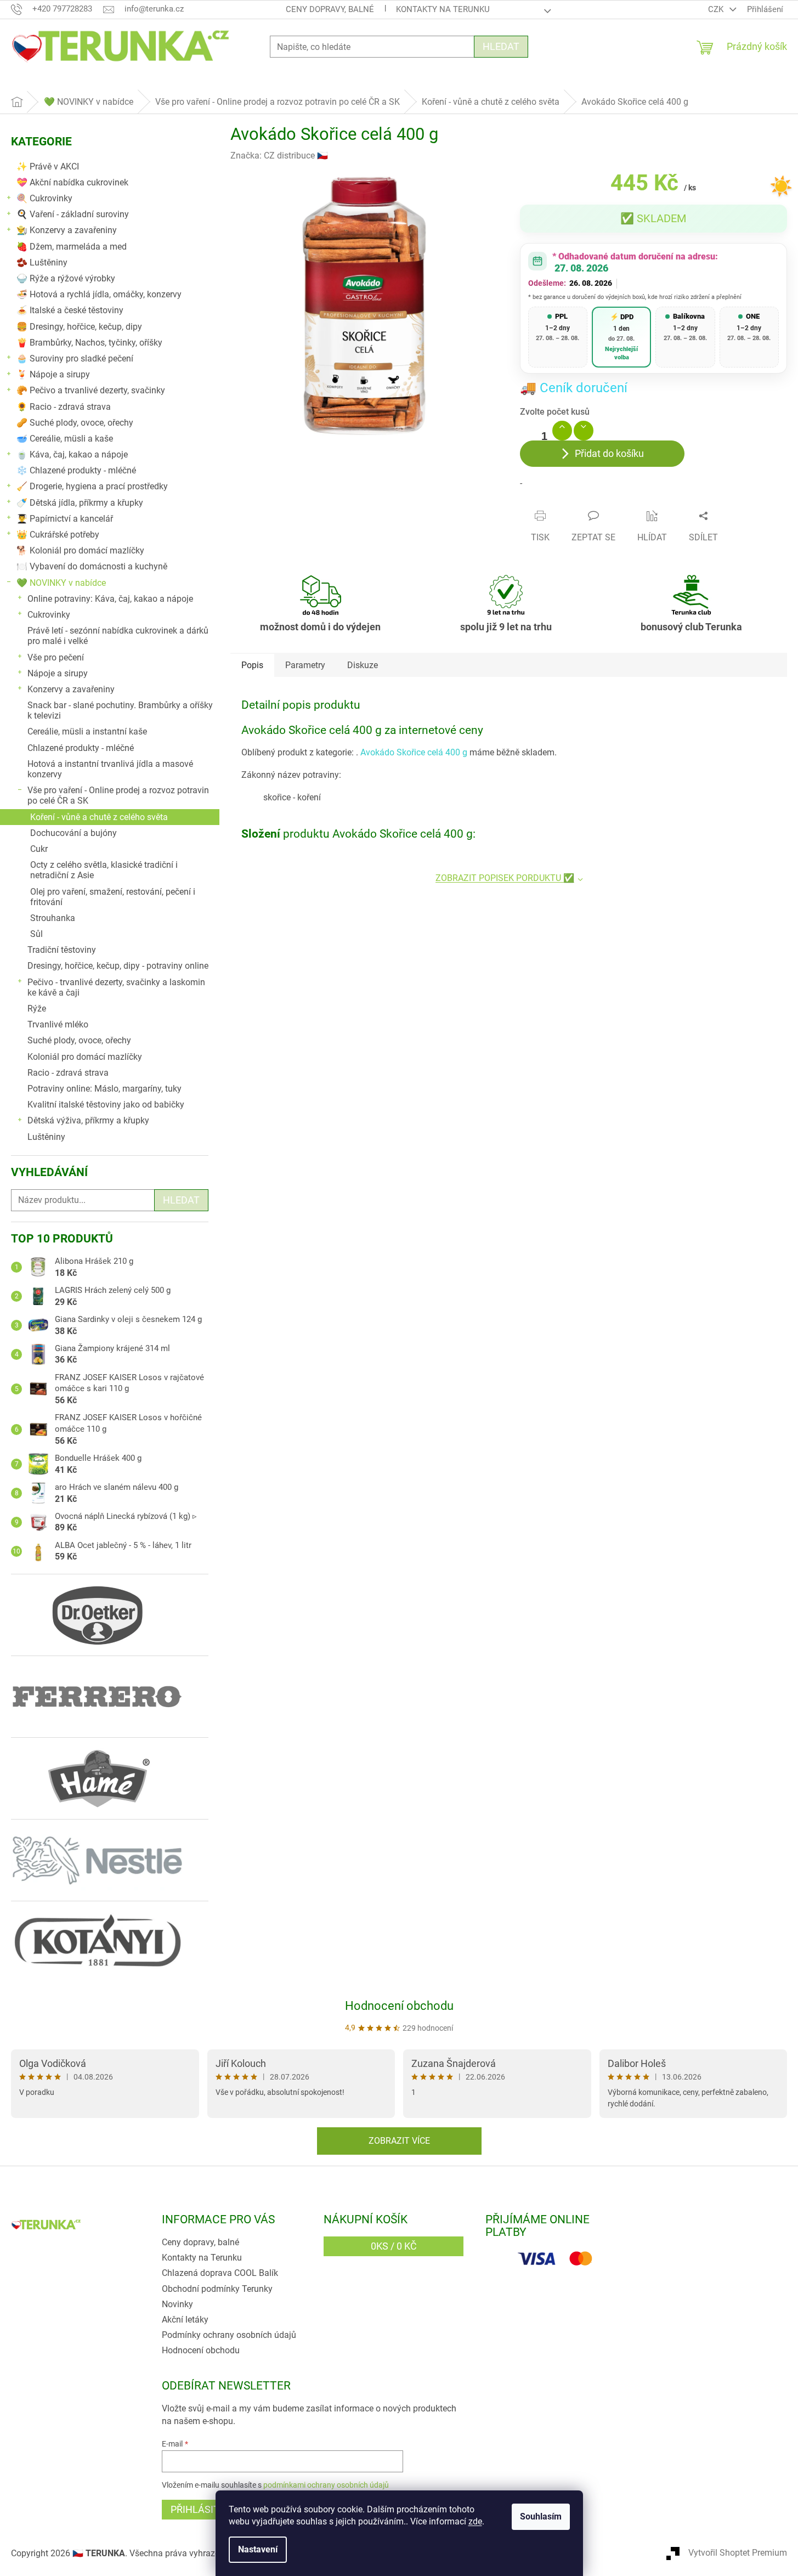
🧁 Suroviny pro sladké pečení (75, 358)
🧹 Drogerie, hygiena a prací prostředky (92, 486)
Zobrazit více (399, 2141)
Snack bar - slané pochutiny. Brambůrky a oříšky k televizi (120, 710)
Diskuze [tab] (363, 665)
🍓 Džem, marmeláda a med (72, 247)
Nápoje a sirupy (58, 673)
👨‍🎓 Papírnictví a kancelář (65, 519)
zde (475, 2521)
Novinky (177, 2304)
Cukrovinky (49, 615)
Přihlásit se (202, 2509)
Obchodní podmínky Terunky (217, 2289)
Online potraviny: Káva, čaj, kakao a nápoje (110, 599)
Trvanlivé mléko (58, 1024)
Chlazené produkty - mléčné (81, 748)
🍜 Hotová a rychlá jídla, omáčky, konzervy (99, 294)
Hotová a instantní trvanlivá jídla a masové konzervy (110, 769)
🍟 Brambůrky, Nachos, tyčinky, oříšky (89, 343)
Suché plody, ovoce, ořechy (79, 1040)
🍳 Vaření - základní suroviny (73, 214)
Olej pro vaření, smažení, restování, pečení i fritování (113, 897)
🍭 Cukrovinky (44, 198)
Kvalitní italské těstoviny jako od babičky (106, 1105)
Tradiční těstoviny (62, 950)
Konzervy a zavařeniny (71, 689)
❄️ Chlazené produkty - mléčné (76, 470)
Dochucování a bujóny (73, 833)
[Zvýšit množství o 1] (562, 431)
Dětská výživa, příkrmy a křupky (88, 1120)
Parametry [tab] (305, 665)
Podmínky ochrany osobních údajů (229, 2335)
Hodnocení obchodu (399, 2006)
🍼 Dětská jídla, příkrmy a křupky (80, 503)
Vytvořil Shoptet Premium (738, 2553)
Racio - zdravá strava (68, 1073)
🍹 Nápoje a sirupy (53, 374)
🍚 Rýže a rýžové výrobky (66, 278)
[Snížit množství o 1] (584, 431)
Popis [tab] (252, 665)
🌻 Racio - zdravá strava (64, 407)
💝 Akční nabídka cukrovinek (72, 182)
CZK (717, 9)
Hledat (501, 46)
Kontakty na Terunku (443, 9)
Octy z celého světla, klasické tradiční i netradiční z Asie (104, 870)
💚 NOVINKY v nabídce (61, 583)
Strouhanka (53, 918)
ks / (394, 2246)
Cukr (39, 849)
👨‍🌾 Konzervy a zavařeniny (67, 230)
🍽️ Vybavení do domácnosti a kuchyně (92, 566)
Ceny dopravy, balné (330, 9)
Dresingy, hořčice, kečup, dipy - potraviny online (118, 966)
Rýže (37, 1009)
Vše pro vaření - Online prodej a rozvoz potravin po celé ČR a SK (118, 795)
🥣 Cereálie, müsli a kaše (65, 439)
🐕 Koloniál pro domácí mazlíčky (80, 550)
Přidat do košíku (609, 453)
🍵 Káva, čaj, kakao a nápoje (72, 454)
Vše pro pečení (56, 657)
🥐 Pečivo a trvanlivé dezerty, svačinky (91, 390)
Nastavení (258, 2549)
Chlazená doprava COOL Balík (220, 2273)
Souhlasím (541, 2516)
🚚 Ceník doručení (574, 388)
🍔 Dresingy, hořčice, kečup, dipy (79, 327)
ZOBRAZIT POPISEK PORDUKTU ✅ (505, 878)
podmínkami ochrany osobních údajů (326, 2485)
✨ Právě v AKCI (48, 166)
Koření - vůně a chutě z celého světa (99, 817)
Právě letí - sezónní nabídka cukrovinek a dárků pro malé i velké (118, 636)
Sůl (36, 934)
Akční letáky (185, 2320)
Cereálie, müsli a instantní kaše (87, 731)
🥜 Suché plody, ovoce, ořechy (75, 423)
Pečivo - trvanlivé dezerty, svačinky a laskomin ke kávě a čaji (116, 987)
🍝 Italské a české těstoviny (70, 310)
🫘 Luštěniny (42, 262)
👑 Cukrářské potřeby (58, 535)
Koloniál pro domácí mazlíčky (85, 1057)
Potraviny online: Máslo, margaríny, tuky (104, 1089)
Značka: (279, 156)
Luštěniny (46, 1137)
